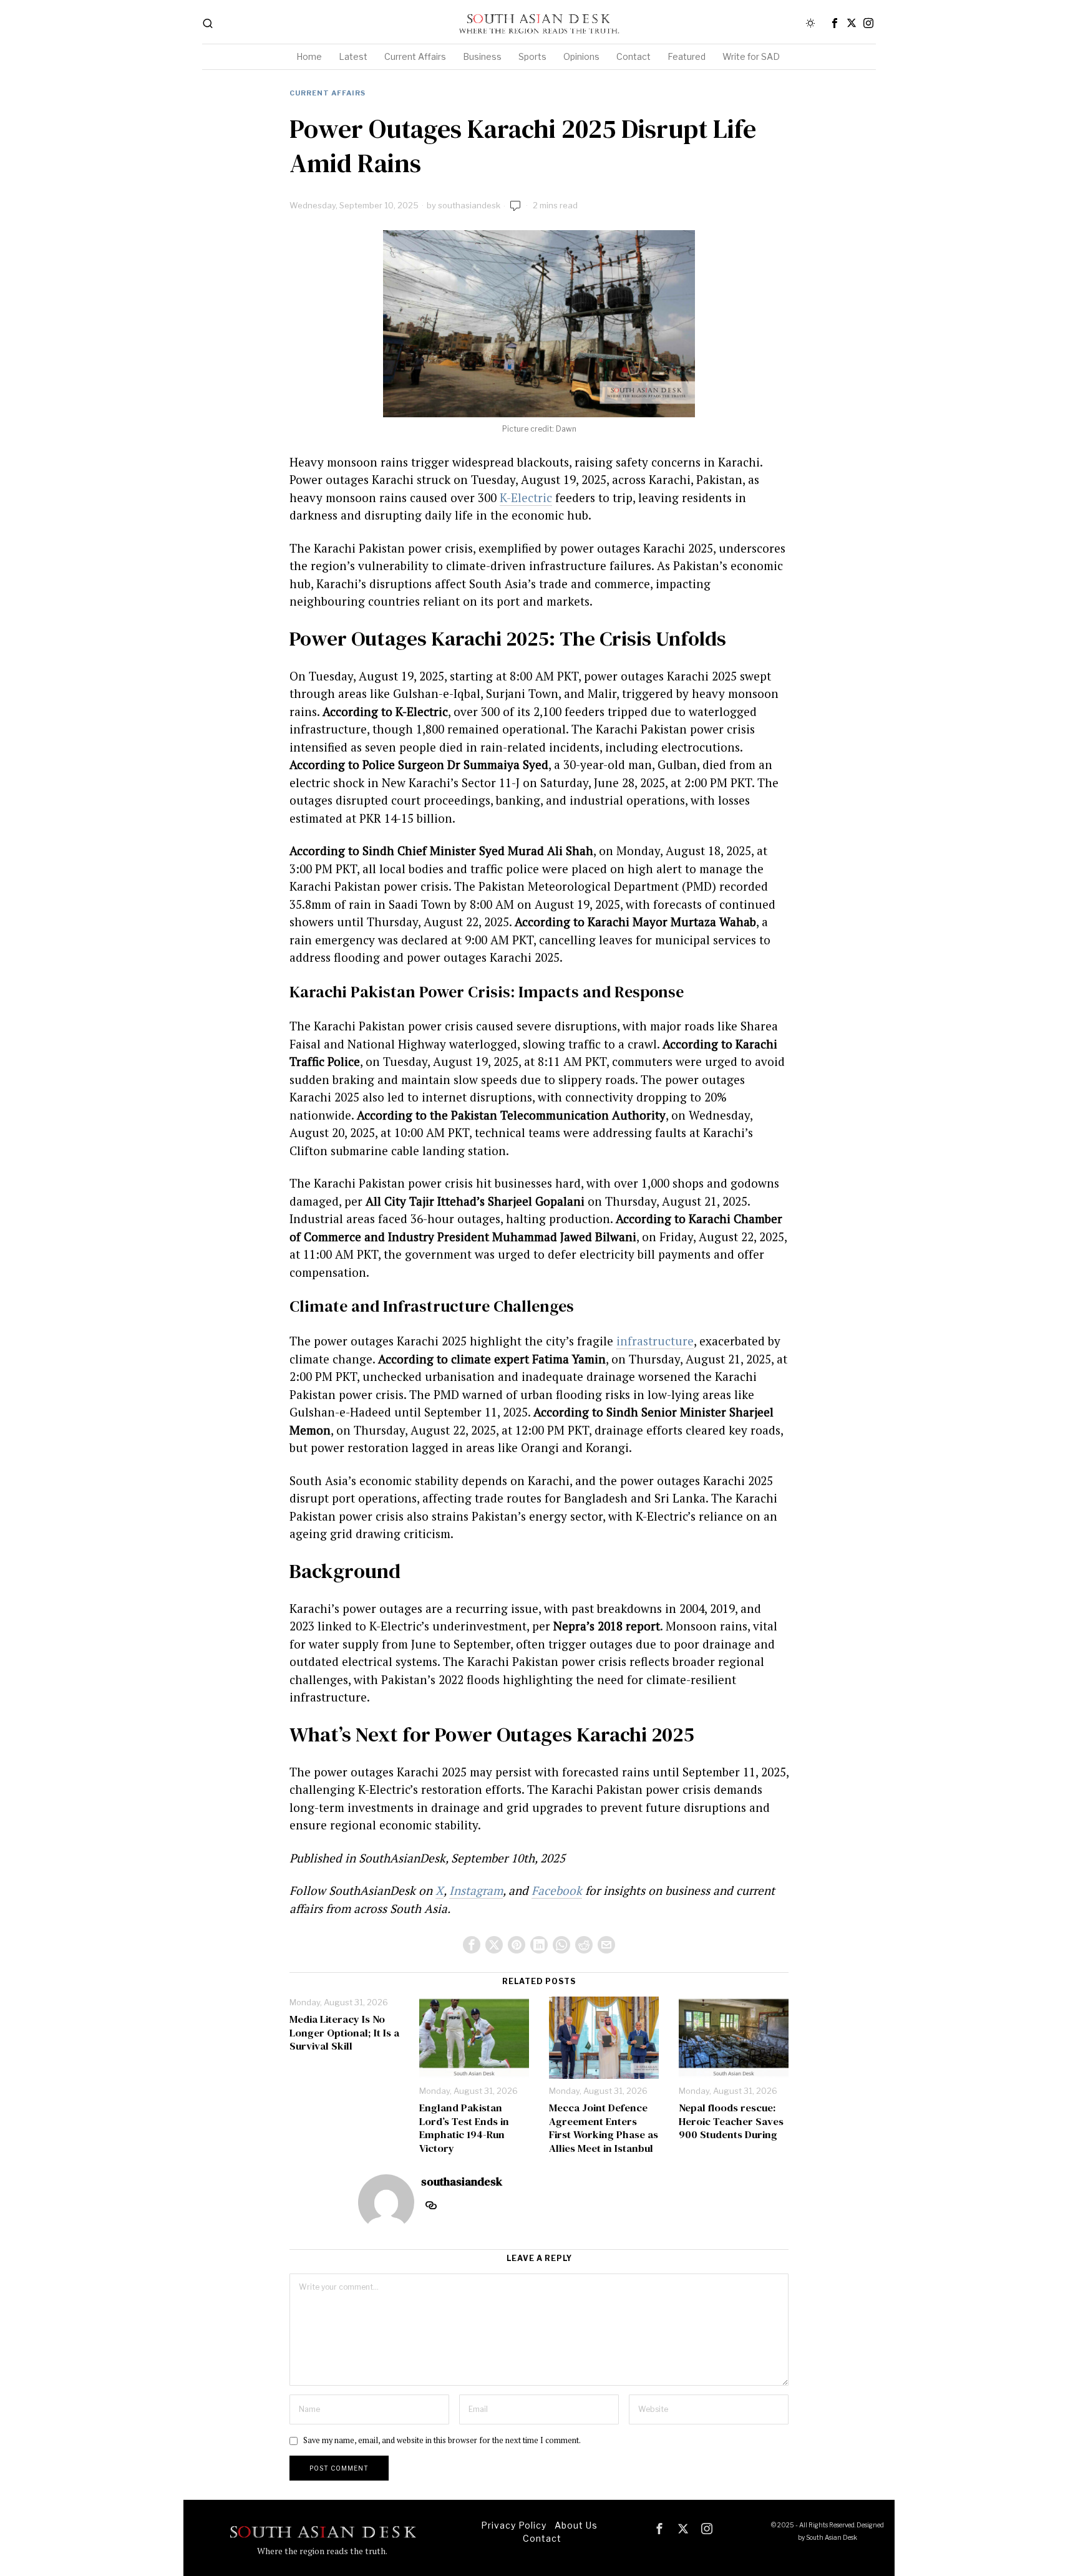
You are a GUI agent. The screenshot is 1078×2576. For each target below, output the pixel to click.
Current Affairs (328, 93)
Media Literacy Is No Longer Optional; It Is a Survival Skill (344, 2033)
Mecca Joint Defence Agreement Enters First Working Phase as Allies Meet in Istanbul (604, 2128)
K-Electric (526, 497)
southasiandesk (469, 205)
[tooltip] (835, 23)
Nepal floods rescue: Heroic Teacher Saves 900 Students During (731, 2122)
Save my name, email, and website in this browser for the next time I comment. (442, 2440)
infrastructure (655, 1341)
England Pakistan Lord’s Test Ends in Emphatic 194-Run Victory (464, 2128)
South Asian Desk (832, 2537)
